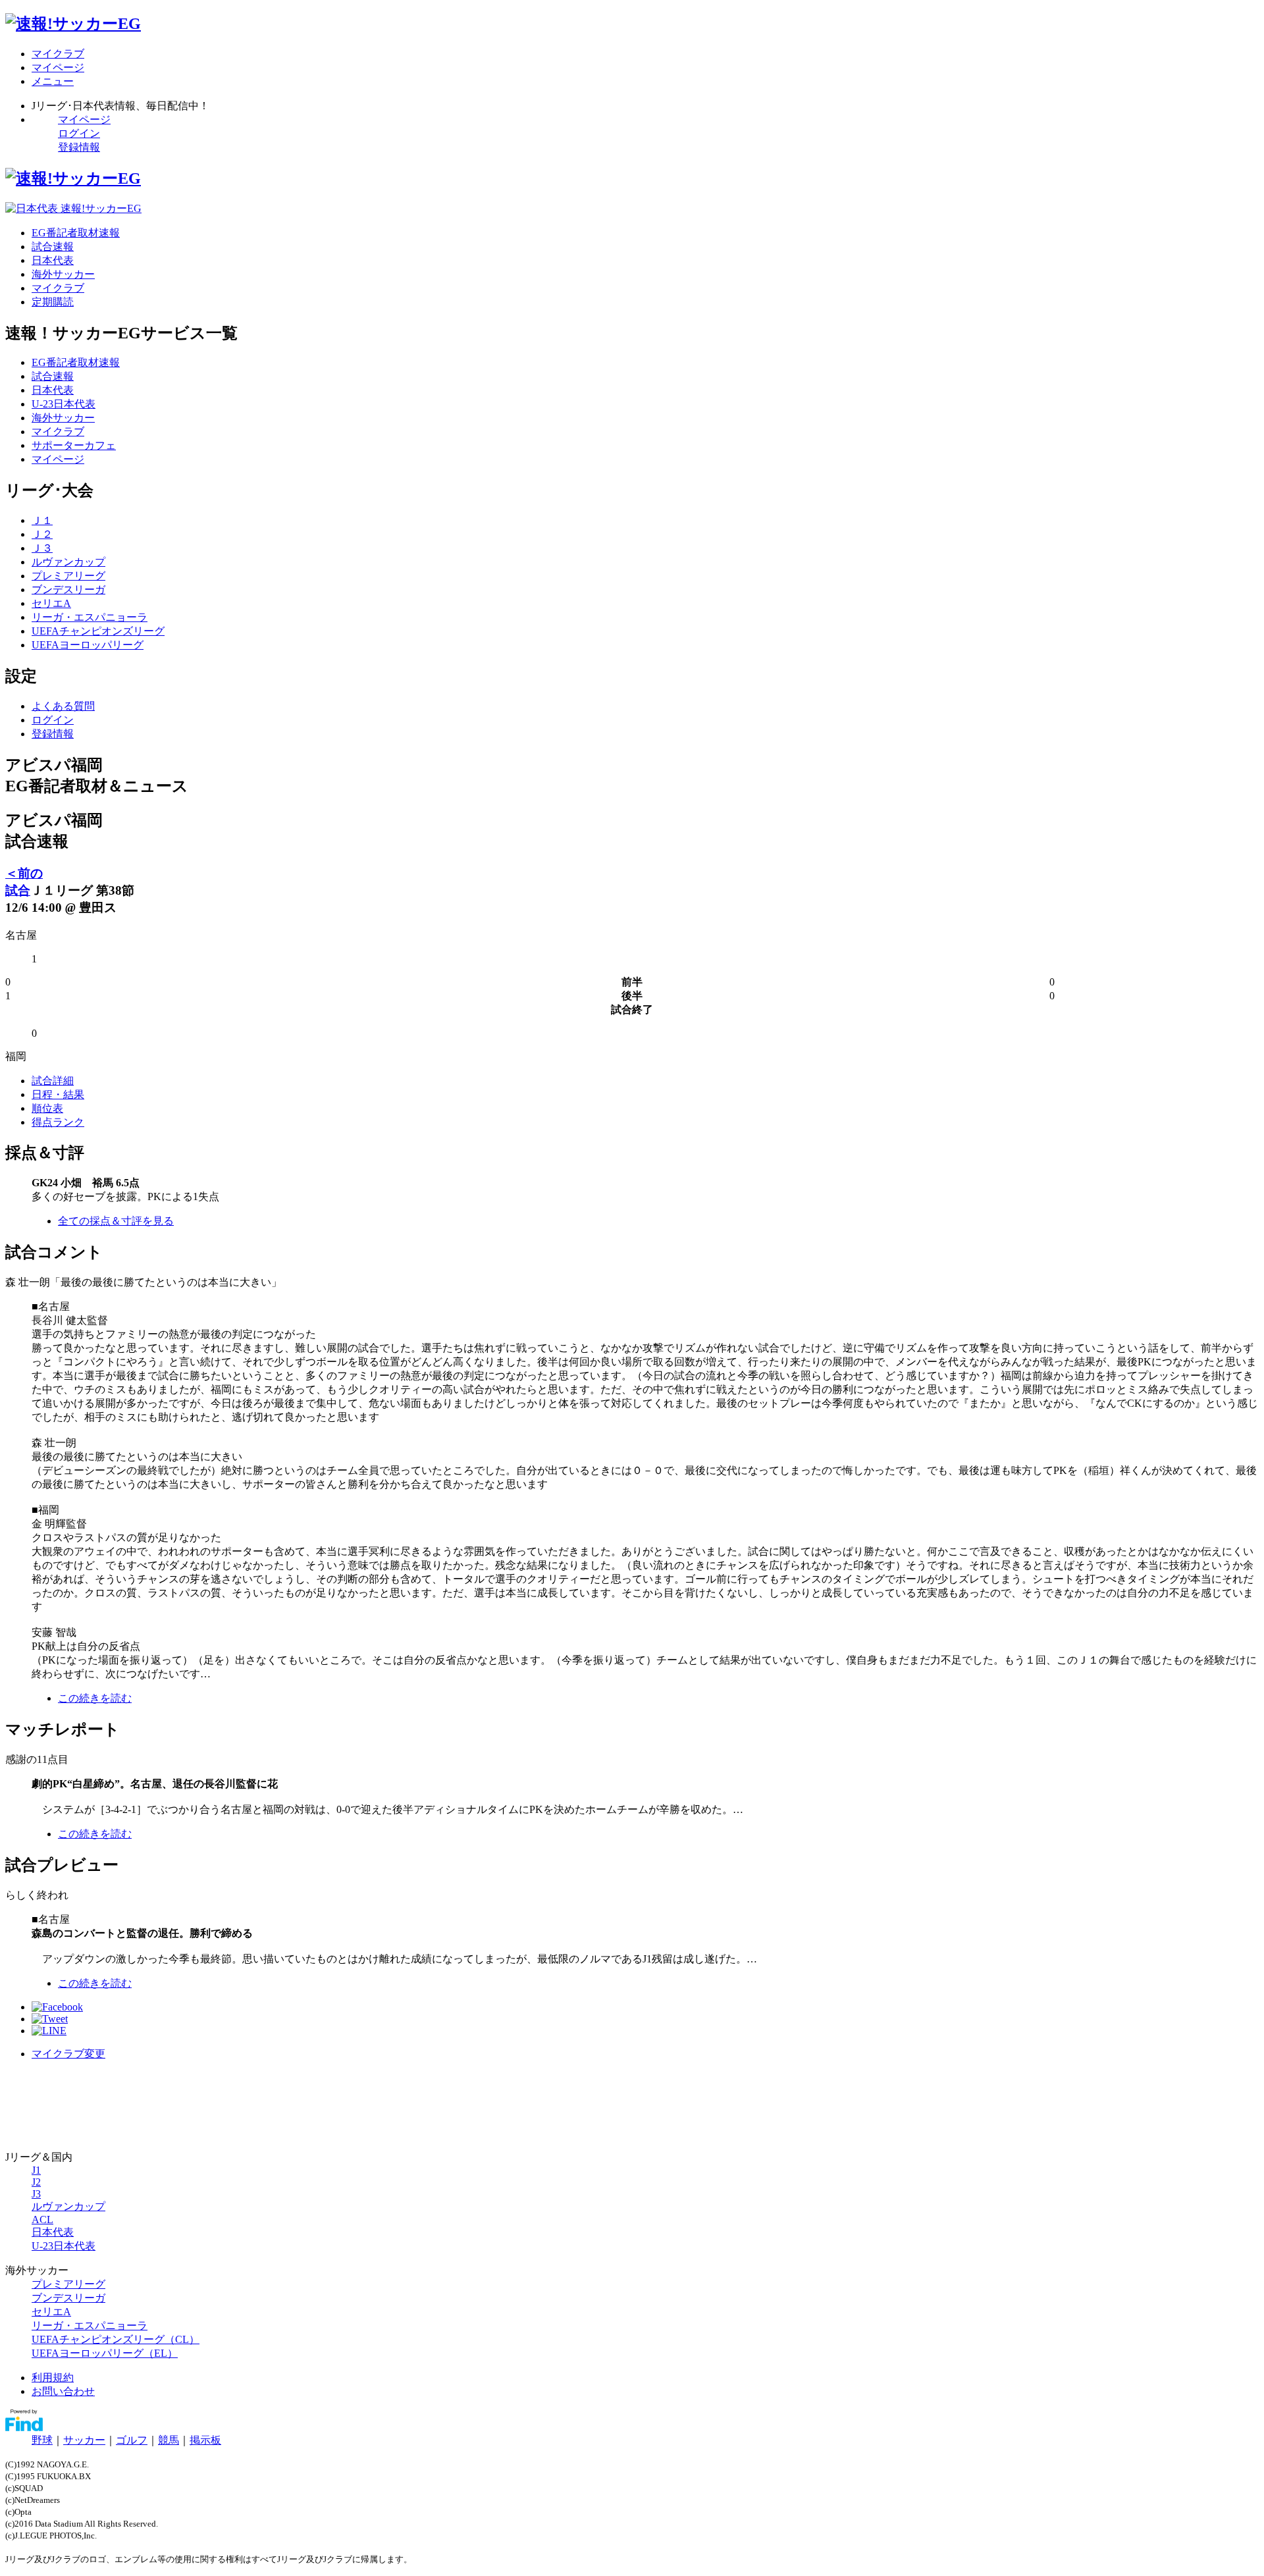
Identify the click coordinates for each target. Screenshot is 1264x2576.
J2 (36, 2182)
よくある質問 (63, 706)
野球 (42, 2440)
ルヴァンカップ (68, 562)
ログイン (79, 133)
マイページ (84, 119)
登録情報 (79, 147)
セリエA (51, 603)
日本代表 (53, 260)
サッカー (84, 2440)
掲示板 (205, 2440)
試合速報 (53, 247)
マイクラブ (58, 288)
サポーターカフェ (74, 445)
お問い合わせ (63, 2391)
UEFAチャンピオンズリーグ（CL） (116, 2339)
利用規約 (53, 2378)
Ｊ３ (42, 548)
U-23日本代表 (64, 404)
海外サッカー (63, 274)
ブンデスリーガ (68, 590)
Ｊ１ (42, 520)
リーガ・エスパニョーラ (90, 617)
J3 (36, 2194)
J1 (36, 2170)
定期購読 (53, 302)
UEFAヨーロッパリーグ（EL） (105, 2353)
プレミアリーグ (68, 576)
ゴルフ (132, 2440)
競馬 (169, 2440)
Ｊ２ (42, 534)
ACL (42, 2220)
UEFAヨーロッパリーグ (88, 645)
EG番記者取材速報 (76, 233)
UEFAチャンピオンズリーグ (98, 631)
